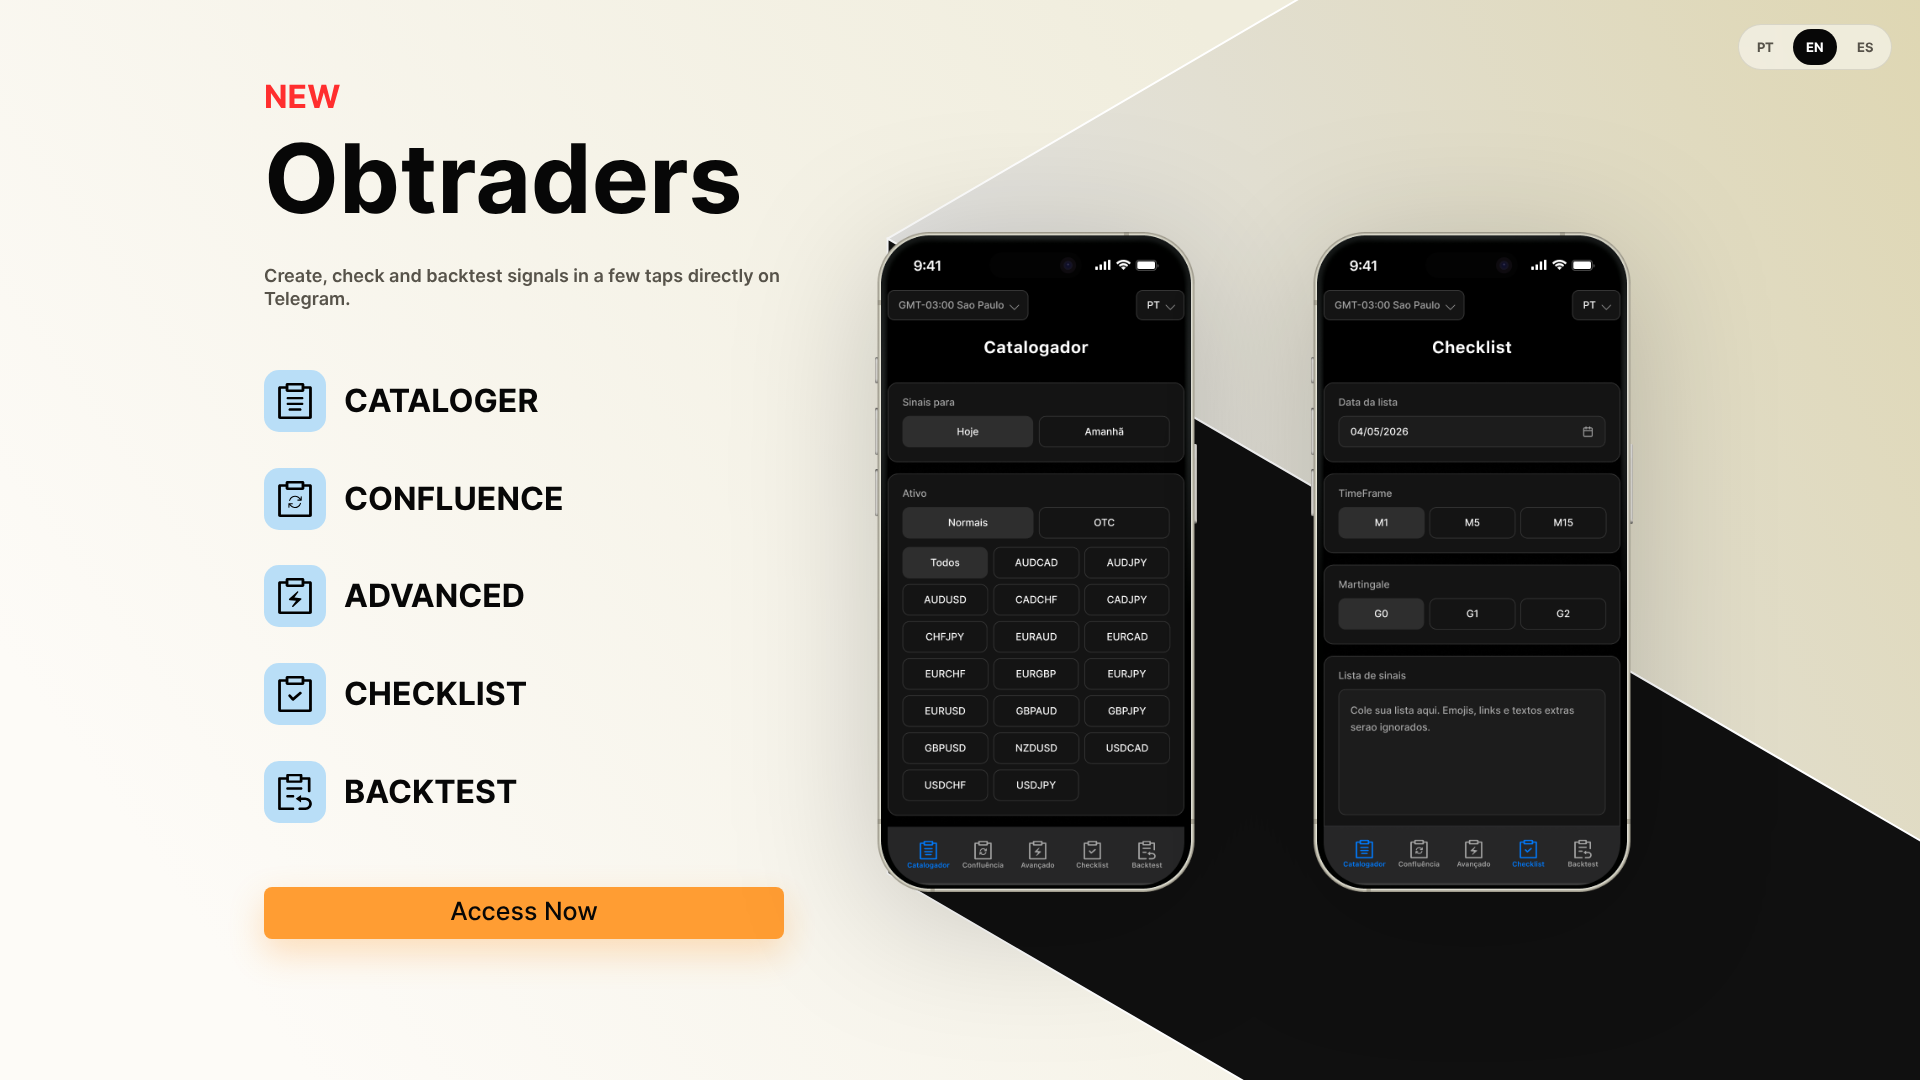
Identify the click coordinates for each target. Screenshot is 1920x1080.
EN (1815, 47)
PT (1765, 47)
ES (1865, 47)
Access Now (524, 912)
